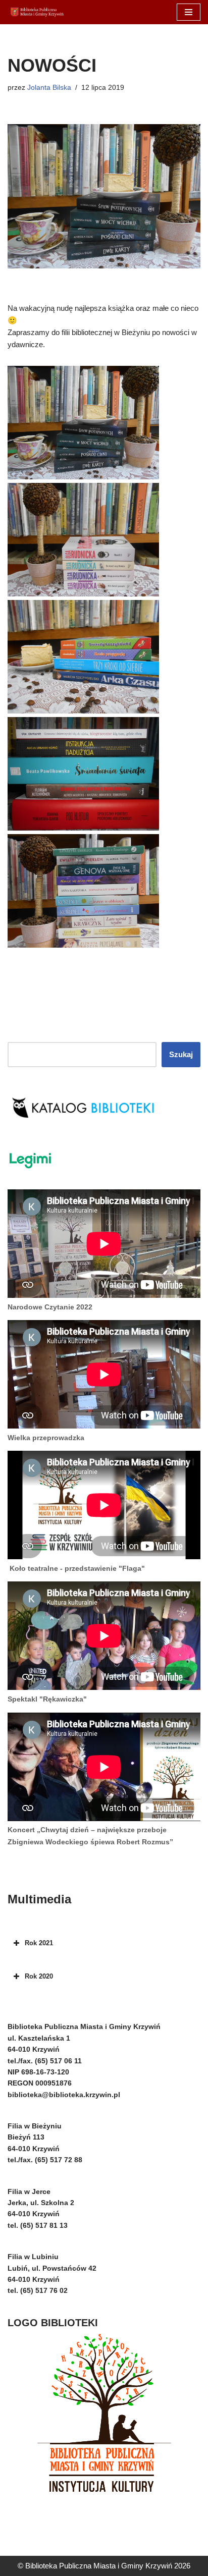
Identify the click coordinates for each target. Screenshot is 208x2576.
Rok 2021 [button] (39, 1943)
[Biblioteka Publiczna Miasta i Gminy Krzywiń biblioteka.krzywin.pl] (38, 12)
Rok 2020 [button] (39, 1976)
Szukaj (181, 1054)
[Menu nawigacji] (189, 12)
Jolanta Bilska (49, 88)
